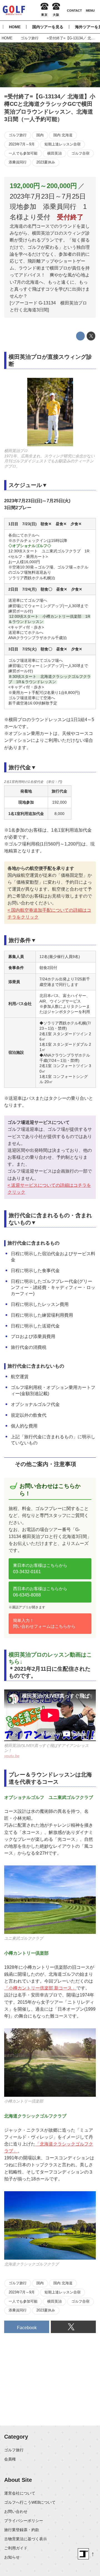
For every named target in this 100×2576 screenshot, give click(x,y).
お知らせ (12, 2557)
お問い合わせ (16, 2511)
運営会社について (20, 2493)
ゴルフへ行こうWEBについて (30, 2502)
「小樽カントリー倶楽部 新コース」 (40, 1988)
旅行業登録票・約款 (22, 2530)
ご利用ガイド (16, 2548)
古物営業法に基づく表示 (26, 2539)
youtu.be (12, 1756)
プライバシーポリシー (24, 2521)
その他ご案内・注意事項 (46, 1464)
